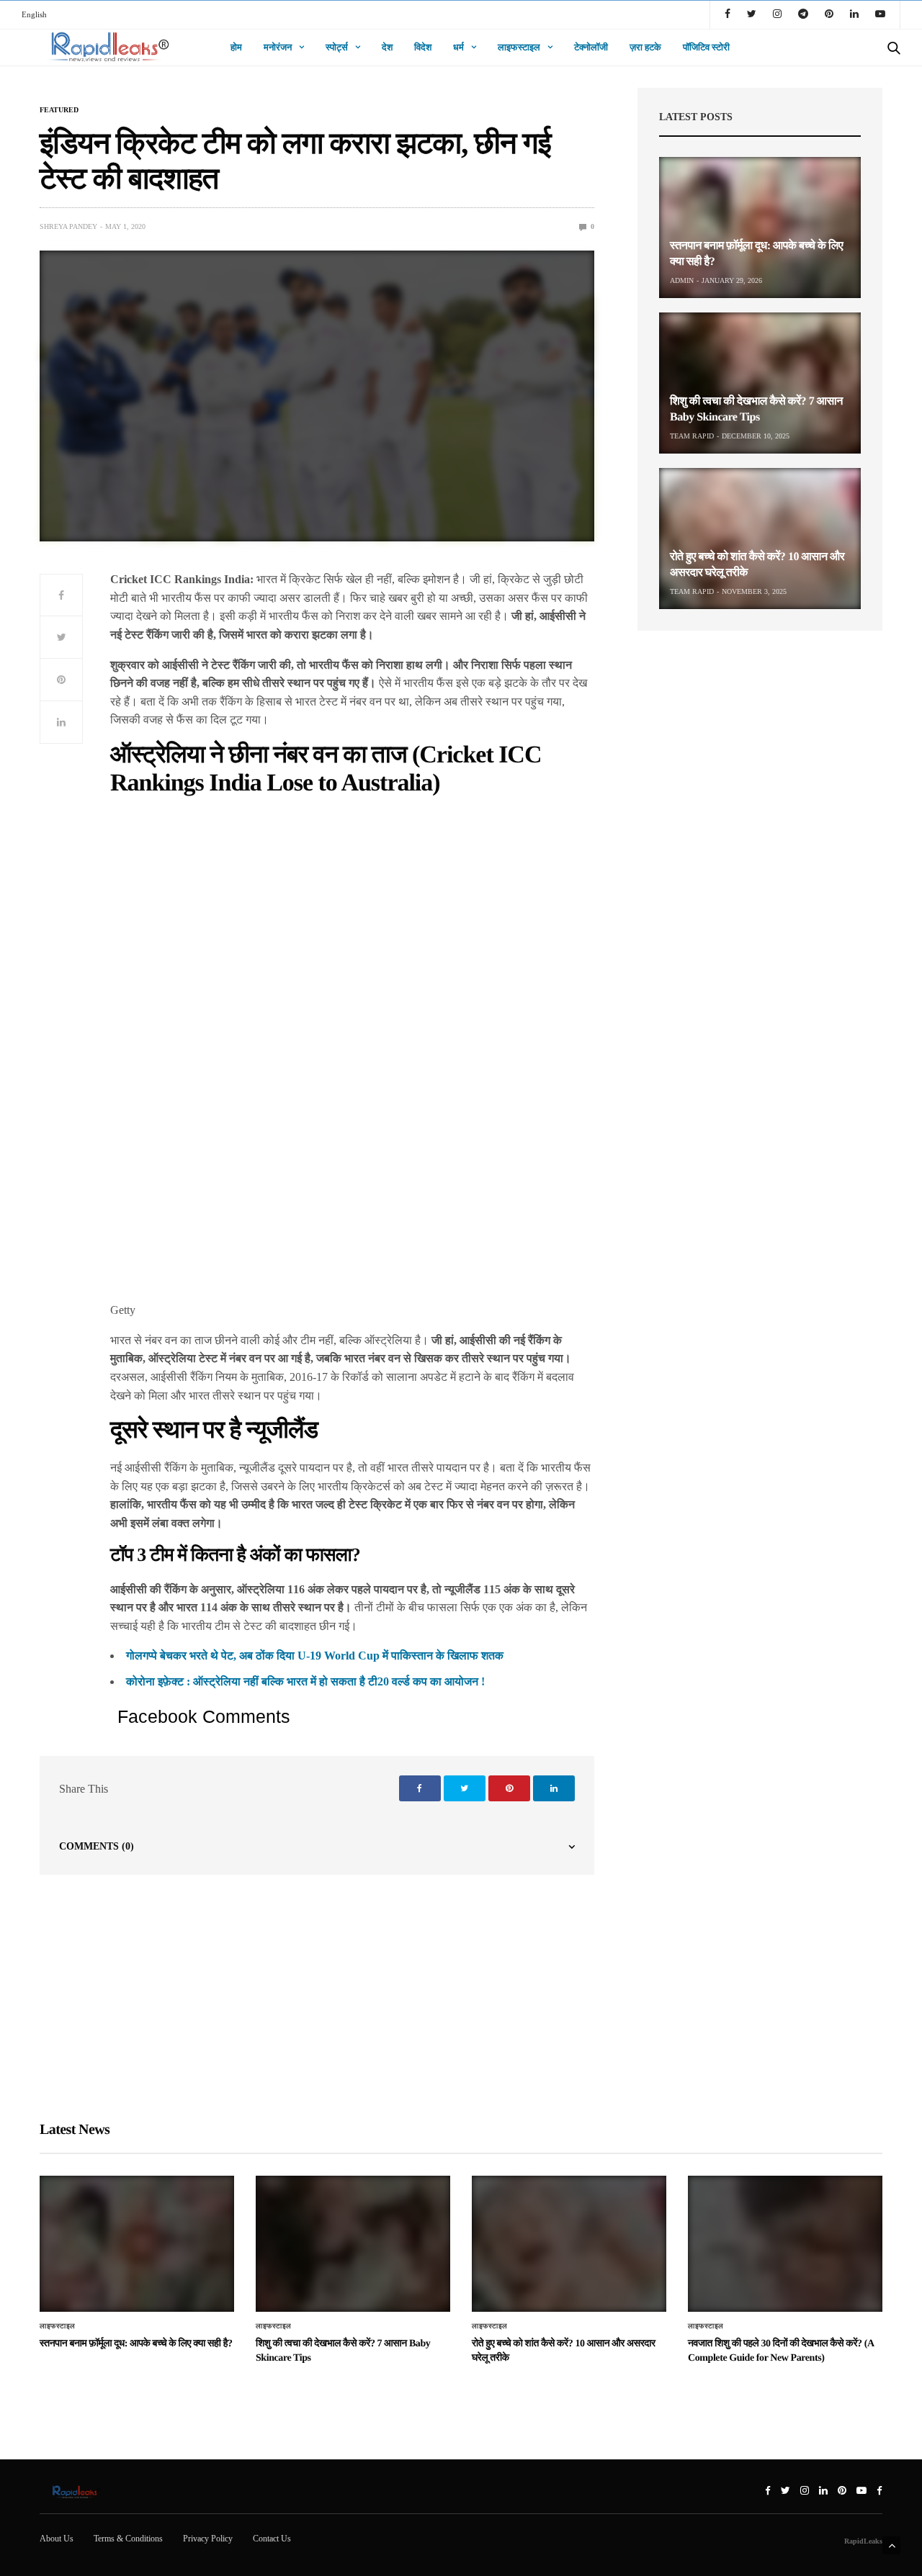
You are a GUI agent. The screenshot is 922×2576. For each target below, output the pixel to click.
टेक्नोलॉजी (591, 47)
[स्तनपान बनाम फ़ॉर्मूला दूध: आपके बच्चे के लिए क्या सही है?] (760, 228)
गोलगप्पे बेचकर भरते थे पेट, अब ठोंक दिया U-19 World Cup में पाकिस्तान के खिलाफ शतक (315, 1656)
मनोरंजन (278, 47)
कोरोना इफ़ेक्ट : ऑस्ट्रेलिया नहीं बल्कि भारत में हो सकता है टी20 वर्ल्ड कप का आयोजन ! (305, 1681)
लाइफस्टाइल (519, 47)
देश (387, 47)
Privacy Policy (208, 2539)
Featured (59, 110)
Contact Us (272, 2539)
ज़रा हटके (645, 47)
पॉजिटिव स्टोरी (706, 47)
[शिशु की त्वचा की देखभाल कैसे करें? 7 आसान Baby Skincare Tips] (760, 383)
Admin (682, 280)
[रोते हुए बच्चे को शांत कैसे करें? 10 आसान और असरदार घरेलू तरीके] (760, 539)
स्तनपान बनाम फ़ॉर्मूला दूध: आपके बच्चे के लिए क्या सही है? (136, 2344)
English (34, 14)
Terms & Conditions (128, 2539)
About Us (57, 2539)
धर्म (458, 47)
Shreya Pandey (68, 226)
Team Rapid (692, 436)
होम (236, 47)
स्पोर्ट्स (337, 47)
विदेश (423, 47)
